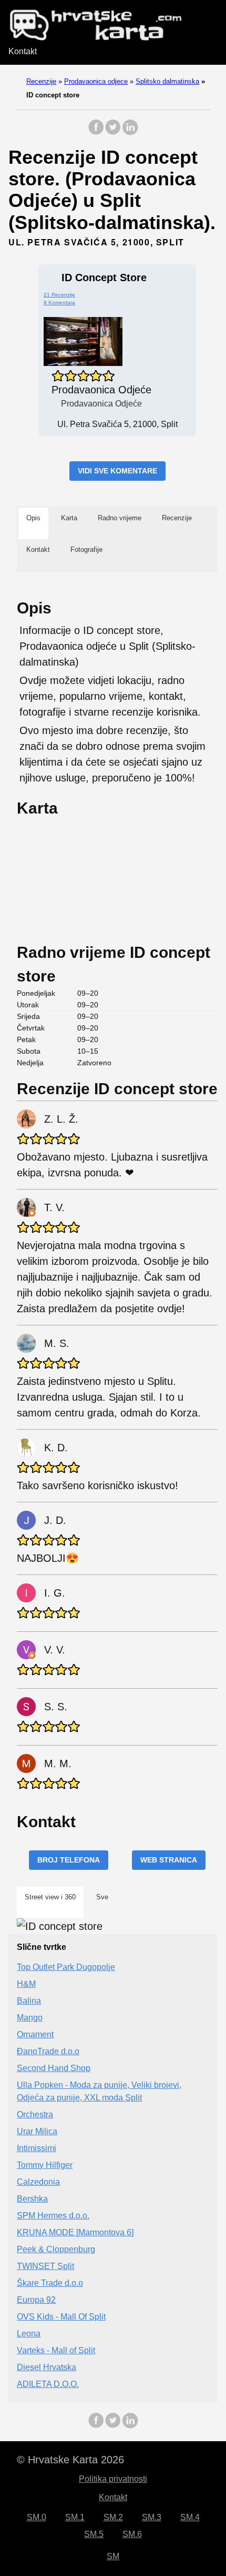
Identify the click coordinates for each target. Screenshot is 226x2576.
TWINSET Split (45, 2266)
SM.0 (37, 2517)
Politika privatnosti (113, 2479)
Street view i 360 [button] (50, 1897)
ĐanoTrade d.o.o (48, 2051)
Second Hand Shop (54, 2068)
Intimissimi (37, 2148)
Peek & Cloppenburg (56, 2249)
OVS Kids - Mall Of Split (61, 2317)
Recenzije (41, 81)
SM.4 (190, 2517)
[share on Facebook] (96, 132)
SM (113, 2556)
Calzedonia (38, 2182)
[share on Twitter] (113, 132)
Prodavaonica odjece (96, 81)
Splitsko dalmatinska (167, 81)
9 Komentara (59, 303)
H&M (26, 1984)
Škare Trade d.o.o (50, 2283)
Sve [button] (102, 1897)
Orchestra (35, 2114)
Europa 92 (36, 2300)
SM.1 (75, 2517)
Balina (29, 2001)
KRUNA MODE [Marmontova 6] (75, 2232)
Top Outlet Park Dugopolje (66, 1967)
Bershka (32, 2199)
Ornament (35, 2034)
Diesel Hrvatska (47, 2367)
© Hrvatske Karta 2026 (70, 2460)
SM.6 (132, 2534)
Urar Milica (37, 2131)
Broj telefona (69, 1860)
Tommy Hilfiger (45, 2165)
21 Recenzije (59, 295)
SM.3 (152, 2517)
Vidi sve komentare (117, 471)
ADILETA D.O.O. (48, 2384)
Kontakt (23, 51)
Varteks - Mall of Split (56, 2350)
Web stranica (169, 1860)
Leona (29, 2334)
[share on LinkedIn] (130, 132)
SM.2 (113, 2517)
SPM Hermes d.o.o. (53, 2216)
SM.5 (94, 2534)
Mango (30, 2018)
